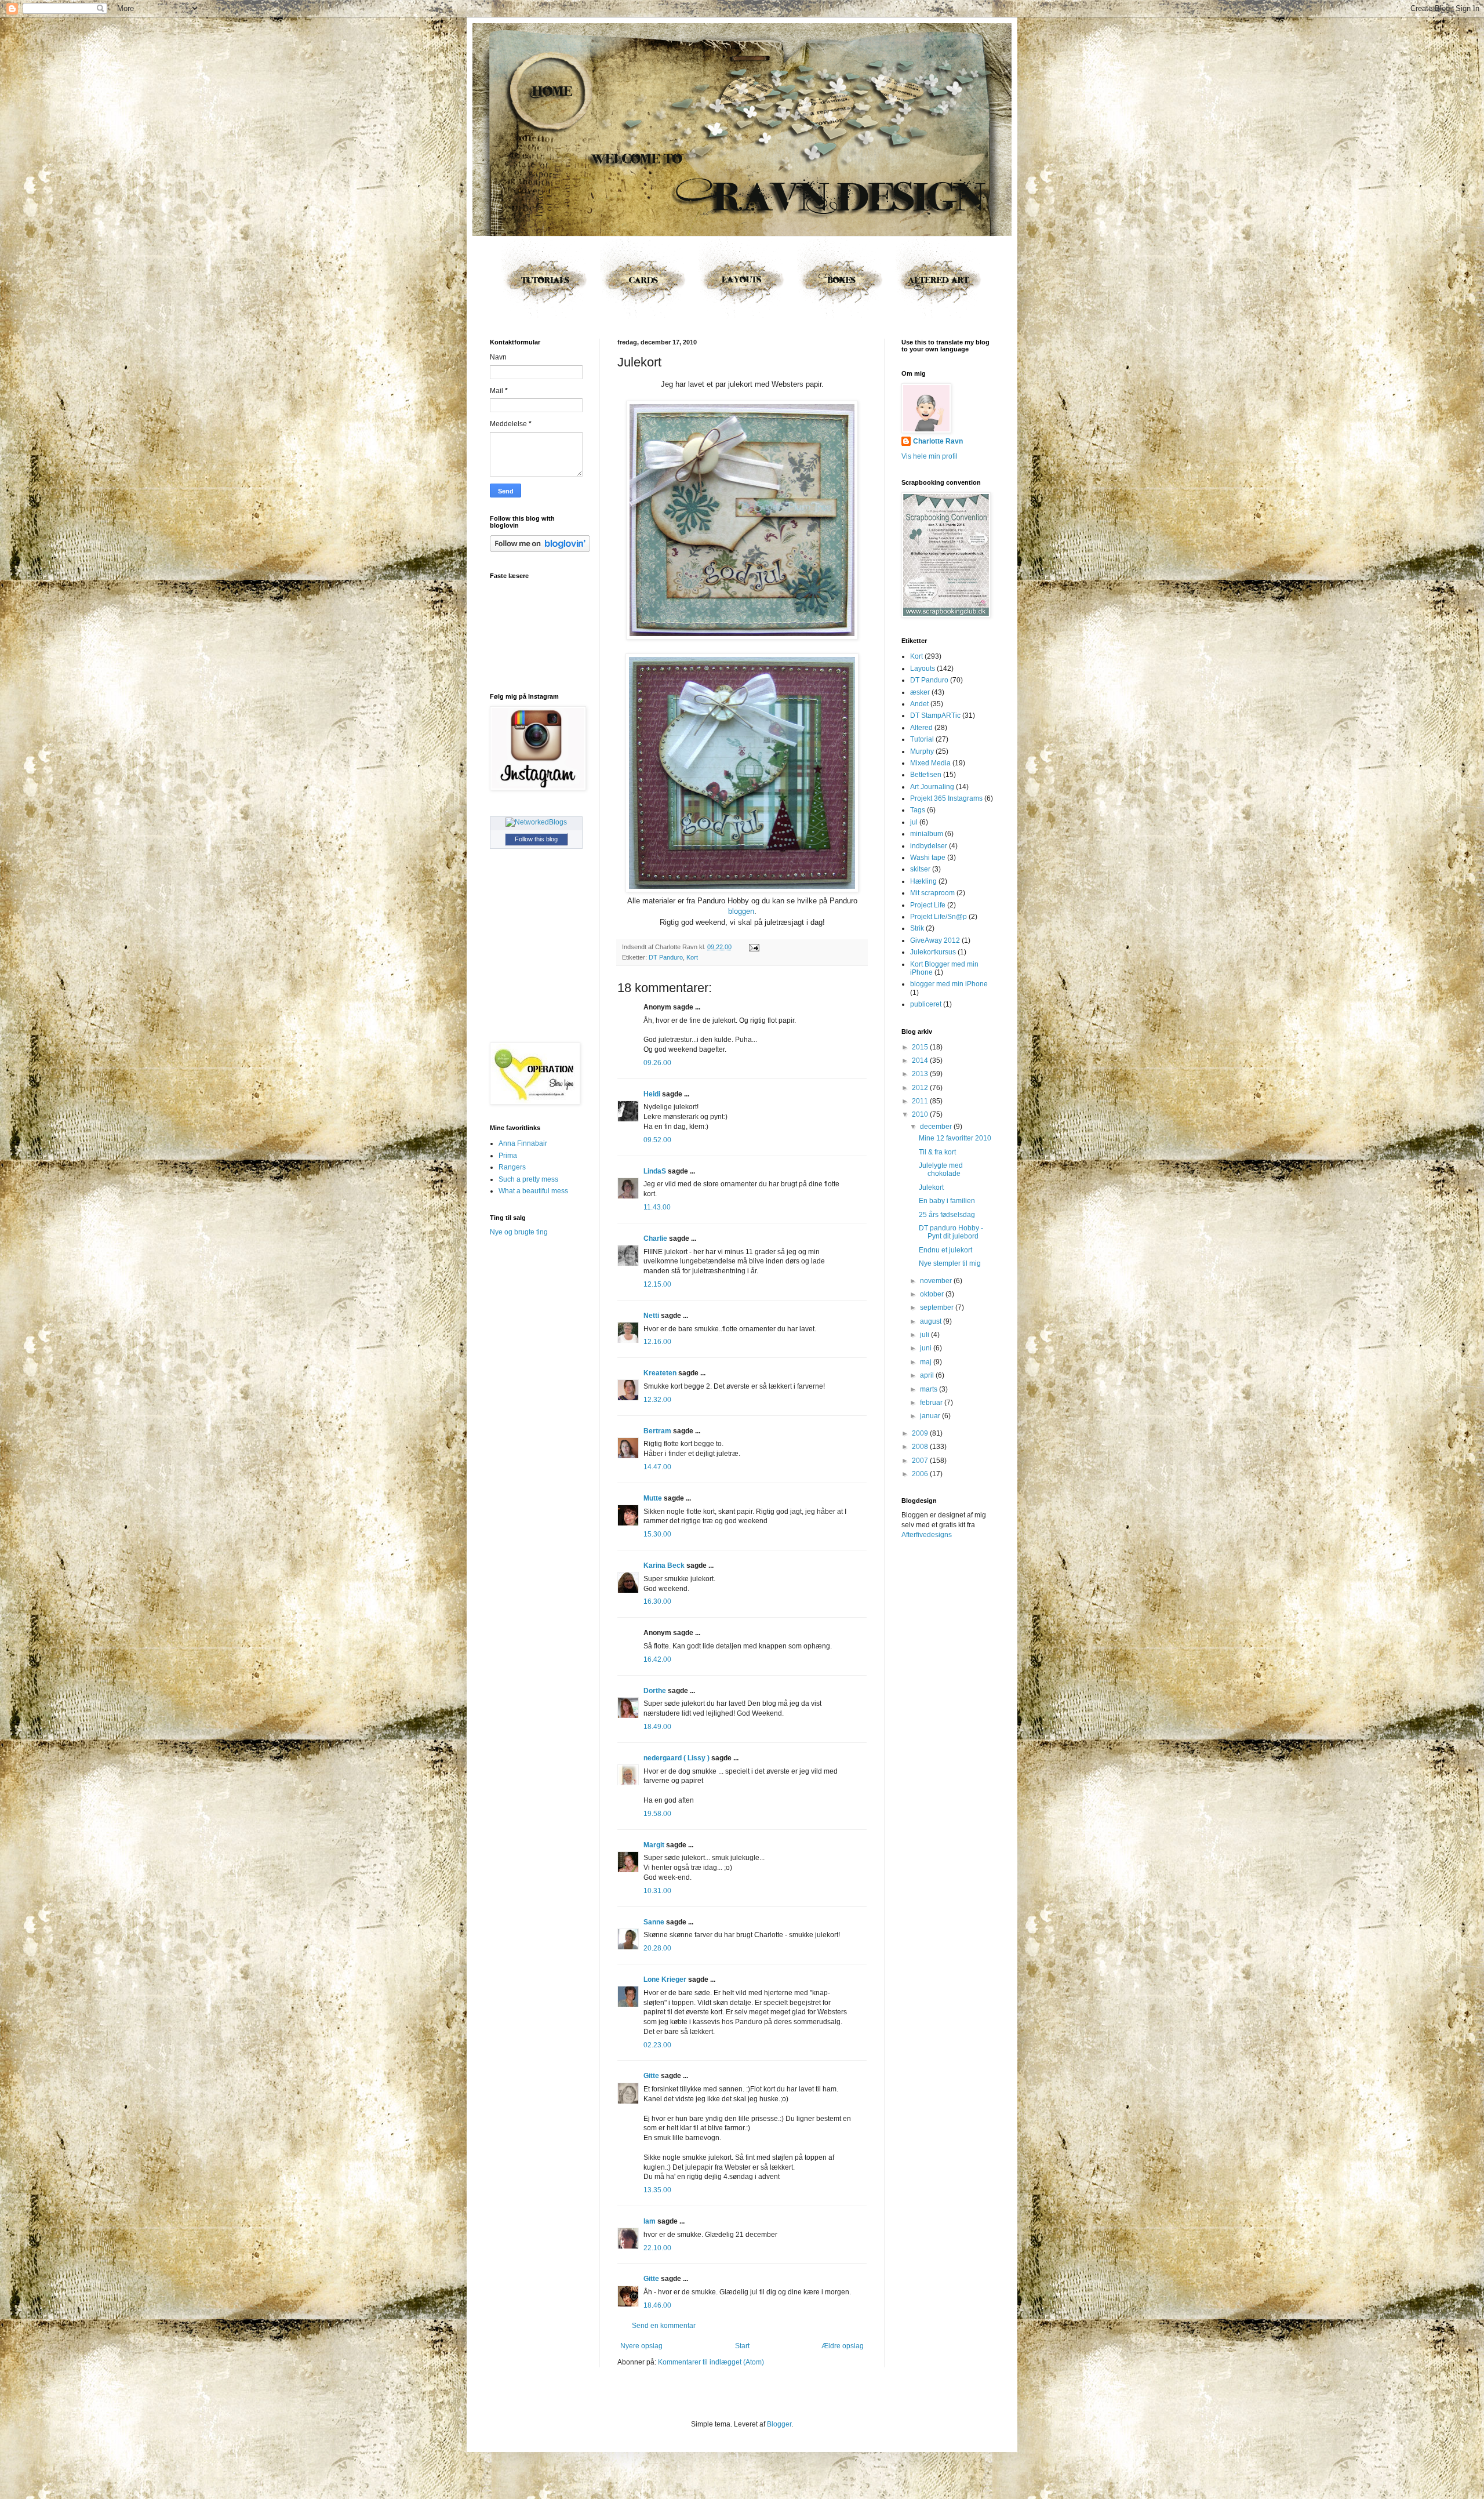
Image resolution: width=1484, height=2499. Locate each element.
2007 (921, 1461)
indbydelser (929, 846)
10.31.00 (657, 1891)
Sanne (654, 1922)
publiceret (926, 1004)
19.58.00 (657, 1814)
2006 (921, 1474)
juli (925, 1335)
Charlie (655, 1238)
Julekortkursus (933, 952)
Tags (918, 810)
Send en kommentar (664, 2326)
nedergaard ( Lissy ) (676, 1758)
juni (927, 1348)
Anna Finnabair (523, 1143)
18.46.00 (657, 2305)
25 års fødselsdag (947, 1215)
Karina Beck (664, 1565)
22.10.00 (657, 2248)
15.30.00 (657, 1534)
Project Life (928, 905)
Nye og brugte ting (519, 1232)
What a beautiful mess (533, 1191)
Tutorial (922, 739)
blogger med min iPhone (949, 984)
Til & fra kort (937, 1152)
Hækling (923, 881)
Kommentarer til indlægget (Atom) (711, 2362)
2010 (921, 1114)
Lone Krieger (665, 1979)
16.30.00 (657, 1601)
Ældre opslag (843, 2346)
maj (927, 1362)
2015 (921, 1047)
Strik (917, 928)
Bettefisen (926, 775)
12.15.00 (657, 1284)
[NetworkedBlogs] (536, 822)
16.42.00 (657, 1659)
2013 (921, 1074)
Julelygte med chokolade (941, 1169)
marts (930, 1389)
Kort (692, 957)
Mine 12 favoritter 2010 (955, 1138)
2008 (921, 1447)
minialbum (927, 834)
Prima (508, 1156)
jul (914, 822)
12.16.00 (657, 1342)
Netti (651, 1316)
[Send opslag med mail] (753, 947)
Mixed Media (930, 763)
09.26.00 (657, 1063)
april (928, 1375)
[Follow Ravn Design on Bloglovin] (540, 550)
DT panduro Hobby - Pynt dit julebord (951, 1232)
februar (932, 1403)
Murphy (922, 751)
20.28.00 (657, 1948)
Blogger (779, 2424)
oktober (933, 1294)
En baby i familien (947, 1201)
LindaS (655, 1171)
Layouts (923, 669)
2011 (921, 1101)
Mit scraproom (932, 893)
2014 (921, 1060)
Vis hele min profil (930, 456)
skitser (920, 869)
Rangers (512, 1167)
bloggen (741, 911)
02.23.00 (657, 2045)
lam (650, 2221)
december (937, 1127)
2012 (921, 1088)
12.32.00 (657, 1400)
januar (931, 1416)
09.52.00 (657, 1140)
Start (742, 2346)
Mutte (653, 1498)
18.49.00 (657, 1727)
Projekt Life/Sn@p (939, 917)
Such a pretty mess (528, 1179)
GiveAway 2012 (935, 940)
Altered (921, 728)
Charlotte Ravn (938, 441)
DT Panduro (666, 957)
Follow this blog (536, 839)
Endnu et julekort (945, 1250)
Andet (919, 704)
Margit (654, 1845)
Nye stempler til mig (950, 1263)
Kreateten (660, 1373)
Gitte (651, 2076)
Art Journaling (932, 787)
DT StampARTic (935, 715)
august (932, 1321)
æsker (920, 692)
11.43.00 (657, 1207)
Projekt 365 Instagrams (946, 798)
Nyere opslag (641, 2346)
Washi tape (928, 858)
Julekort (931, 1187)
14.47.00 (657, 1467)
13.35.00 (657, 2190)
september (938, 1307)
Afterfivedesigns (927, 1535)
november (937, 1281)
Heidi (652, 1094)
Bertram (657, 1431)
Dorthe (655, 1691)
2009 (921, 1433)
